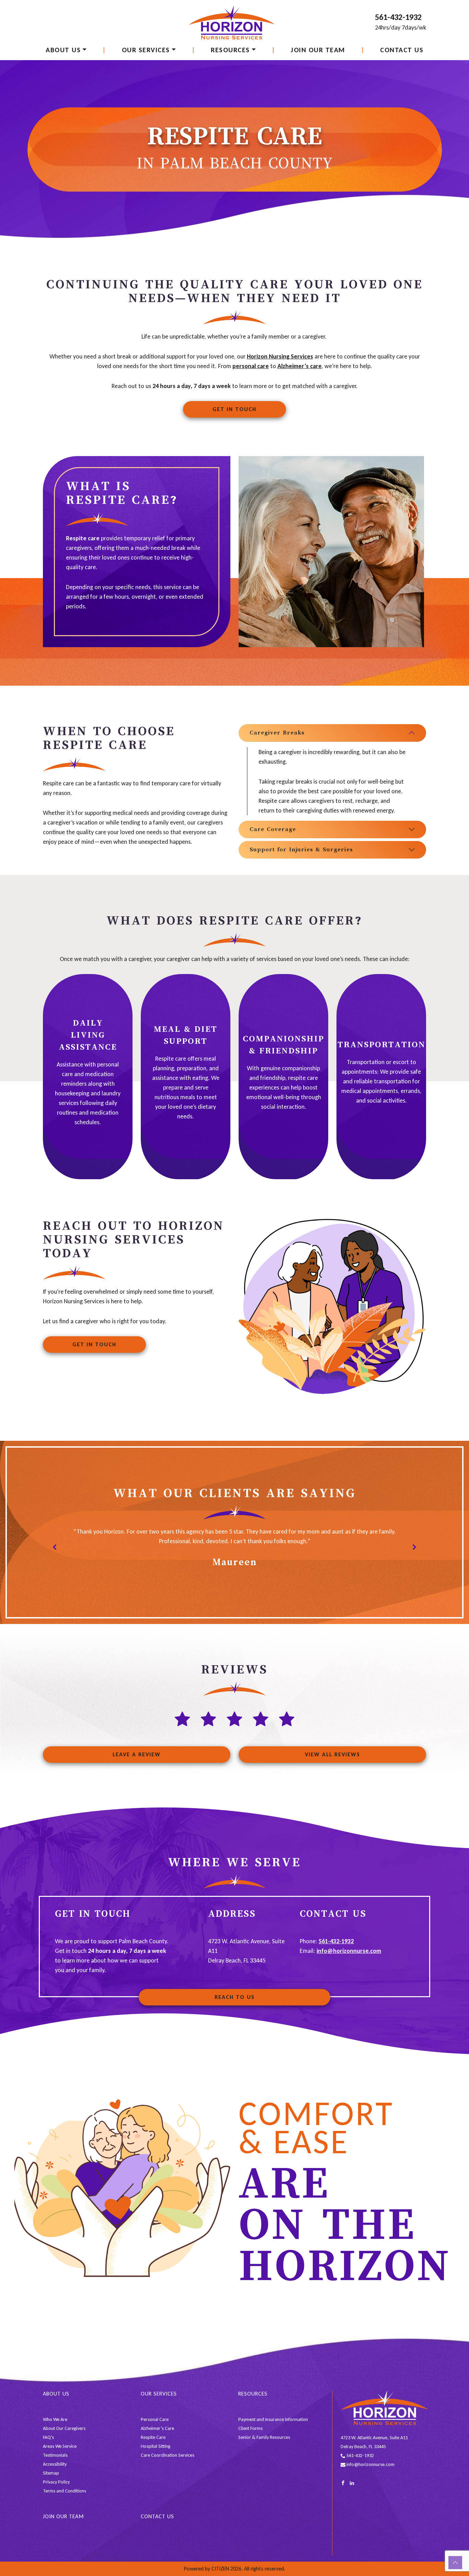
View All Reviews (333, 1754)
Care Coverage (273, 829)
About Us (63, 50)
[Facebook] (343, 2483)
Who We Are (55, 2419)
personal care (251, 366)
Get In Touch (235, 409)
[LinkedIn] (352, 2483)
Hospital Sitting (156, 2446)
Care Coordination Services (168, 2455)
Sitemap (51, 2473)
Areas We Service (60, 2446)
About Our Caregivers (64, 2428)
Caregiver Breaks (277, 733)
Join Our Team (318, 50)
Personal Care (155, 2419)
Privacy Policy (56, 2482)
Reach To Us (235, 1997)
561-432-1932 (398, 17)
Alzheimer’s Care (157, 2428)
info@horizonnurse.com (349, 1951)
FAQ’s (48, 2437)
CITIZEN (220, 2569)
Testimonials (55, 2455)
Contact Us (402, 50)
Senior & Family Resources (264, 2437)
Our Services (146, 50)
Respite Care (153, 2437)
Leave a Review (137, 1754)
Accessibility (55, 2464)
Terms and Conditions (65, 2491)
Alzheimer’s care (300, 366)
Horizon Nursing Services (280, 356)
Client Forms (250, 2428)
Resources (230, 50)
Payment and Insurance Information (273, 2419)
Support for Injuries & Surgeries (301, 850)
